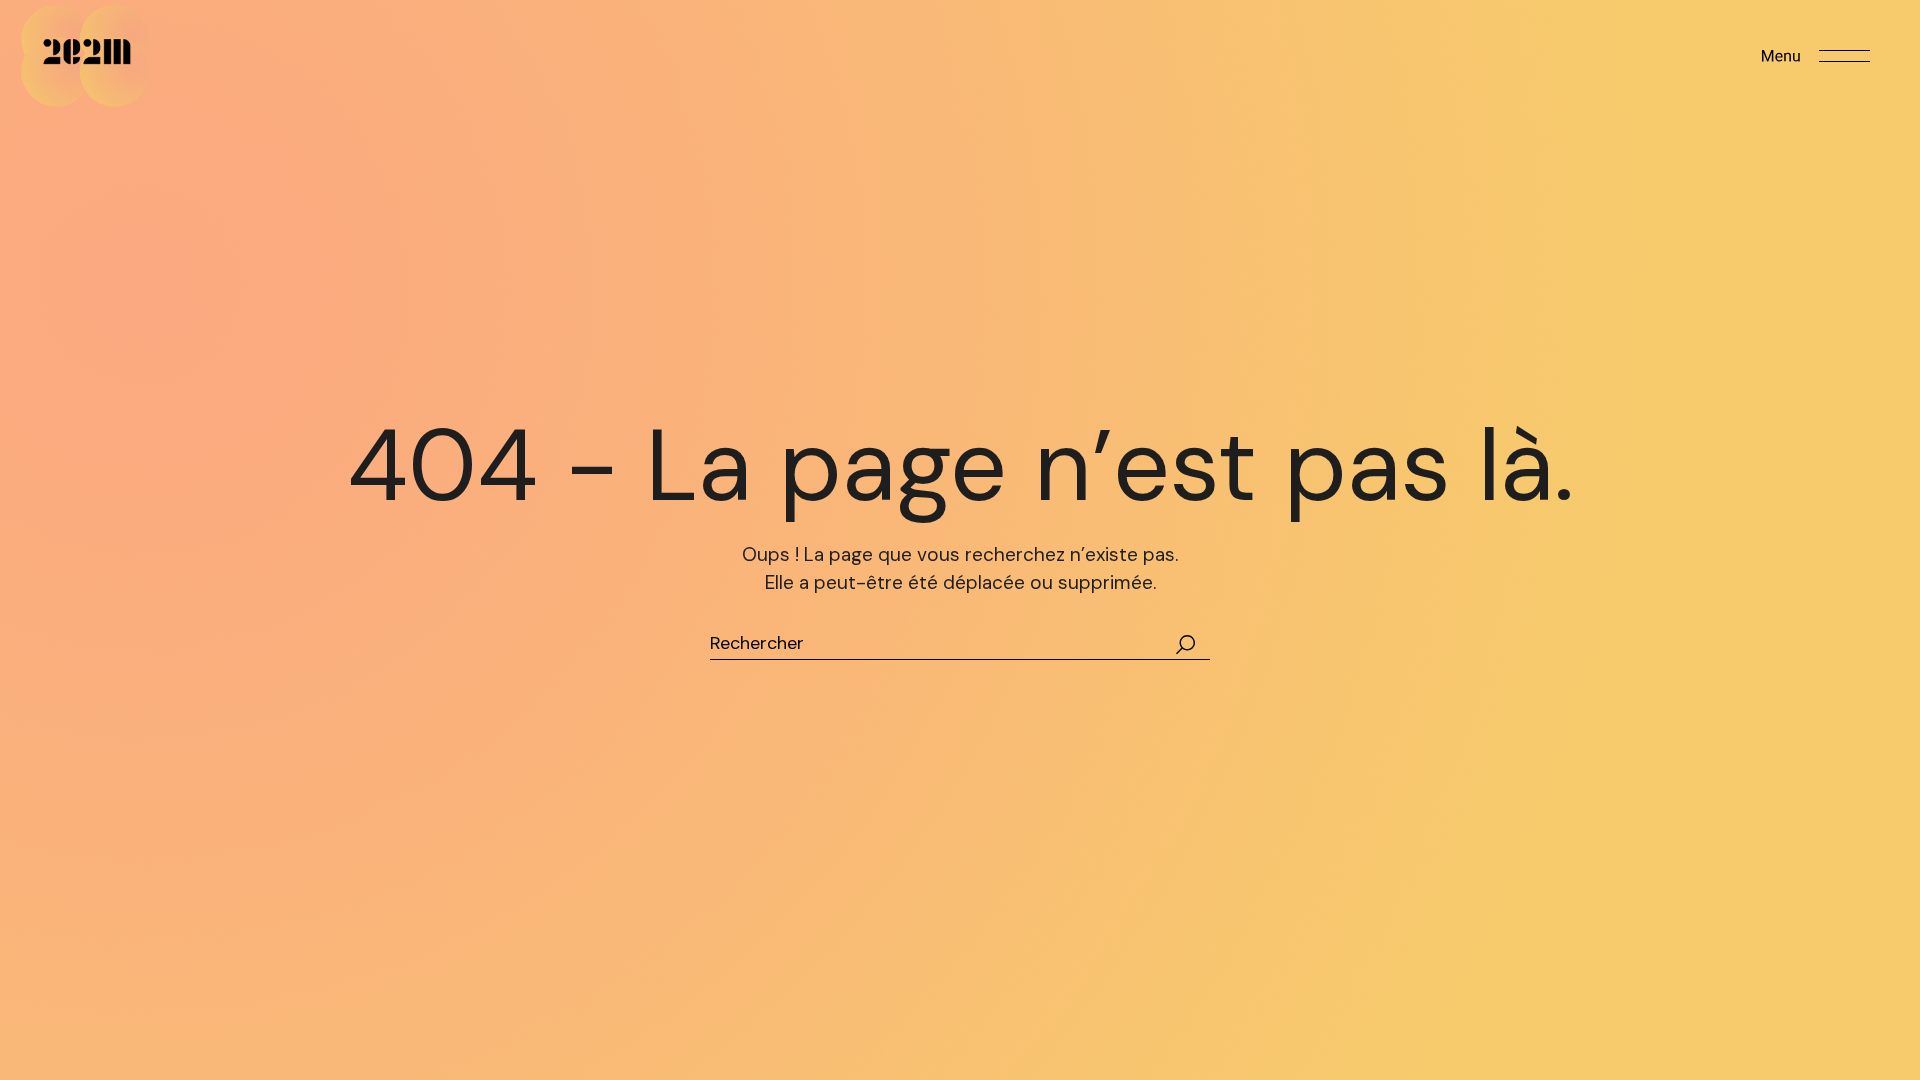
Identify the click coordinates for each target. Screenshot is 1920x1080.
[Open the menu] (1816, 56)
